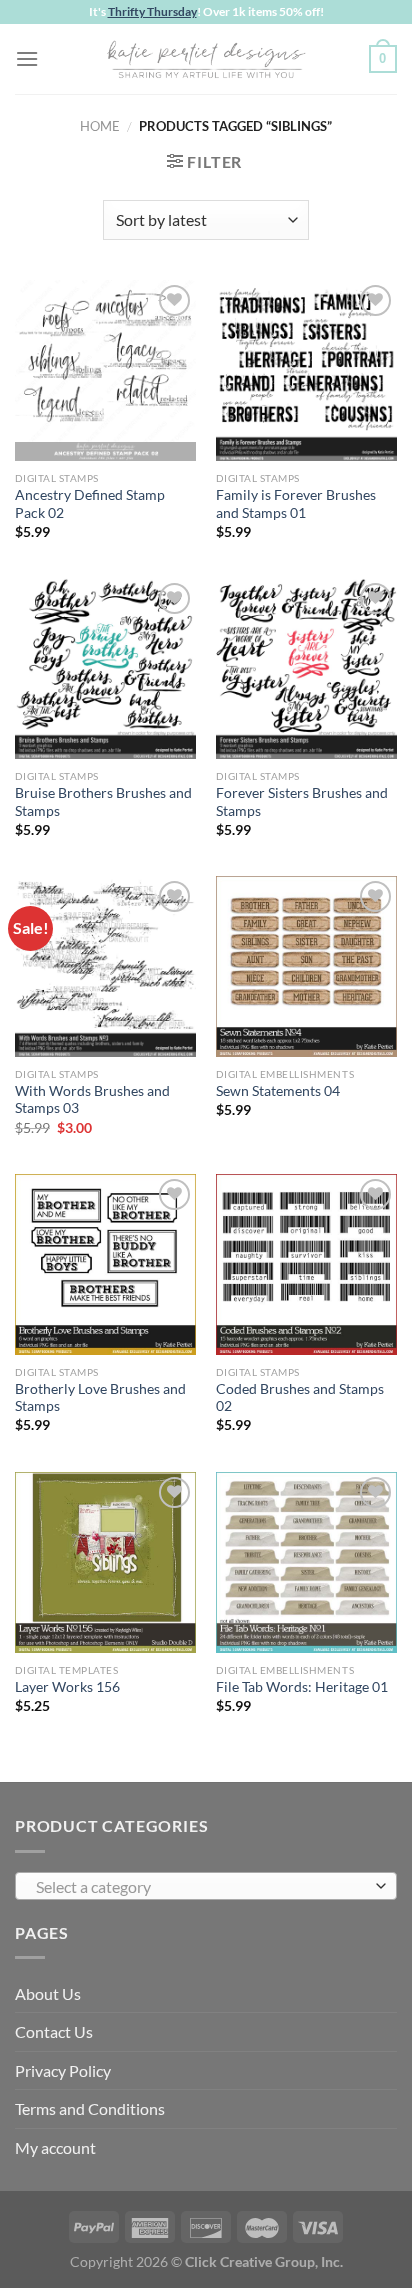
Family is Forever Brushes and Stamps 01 (296, 504)
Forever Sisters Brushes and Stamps (302, 802)
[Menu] (27, 58)
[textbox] (201, 1887)
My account (55, 2147)
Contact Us (54, 2031)
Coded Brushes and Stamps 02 (300, 1398)
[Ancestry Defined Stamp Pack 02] (105, 370)
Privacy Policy (63, 2070)
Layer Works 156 (67, 1687)
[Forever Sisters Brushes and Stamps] (306, 668)
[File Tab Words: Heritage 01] (306, 1562)
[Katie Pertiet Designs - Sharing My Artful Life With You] (206, 59)
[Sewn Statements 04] (306, 966)
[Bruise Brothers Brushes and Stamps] (105, 668)
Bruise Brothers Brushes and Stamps (103, 802)
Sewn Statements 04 (278, 1091)
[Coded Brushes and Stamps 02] (306, 1264)
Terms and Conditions (90, 2108)
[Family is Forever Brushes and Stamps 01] (306, 370)
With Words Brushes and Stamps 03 (92, 1100)
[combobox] (206, 1886)
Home (100, 126)
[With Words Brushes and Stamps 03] (105, 966)
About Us (48, 1993)
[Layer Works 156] (105, 1562)
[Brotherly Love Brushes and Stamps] (105, 1264)
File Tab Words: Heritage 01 (302, 1687)
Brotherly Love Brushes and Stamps (100, 1398)
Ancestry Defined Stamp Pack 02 (90, 504)
